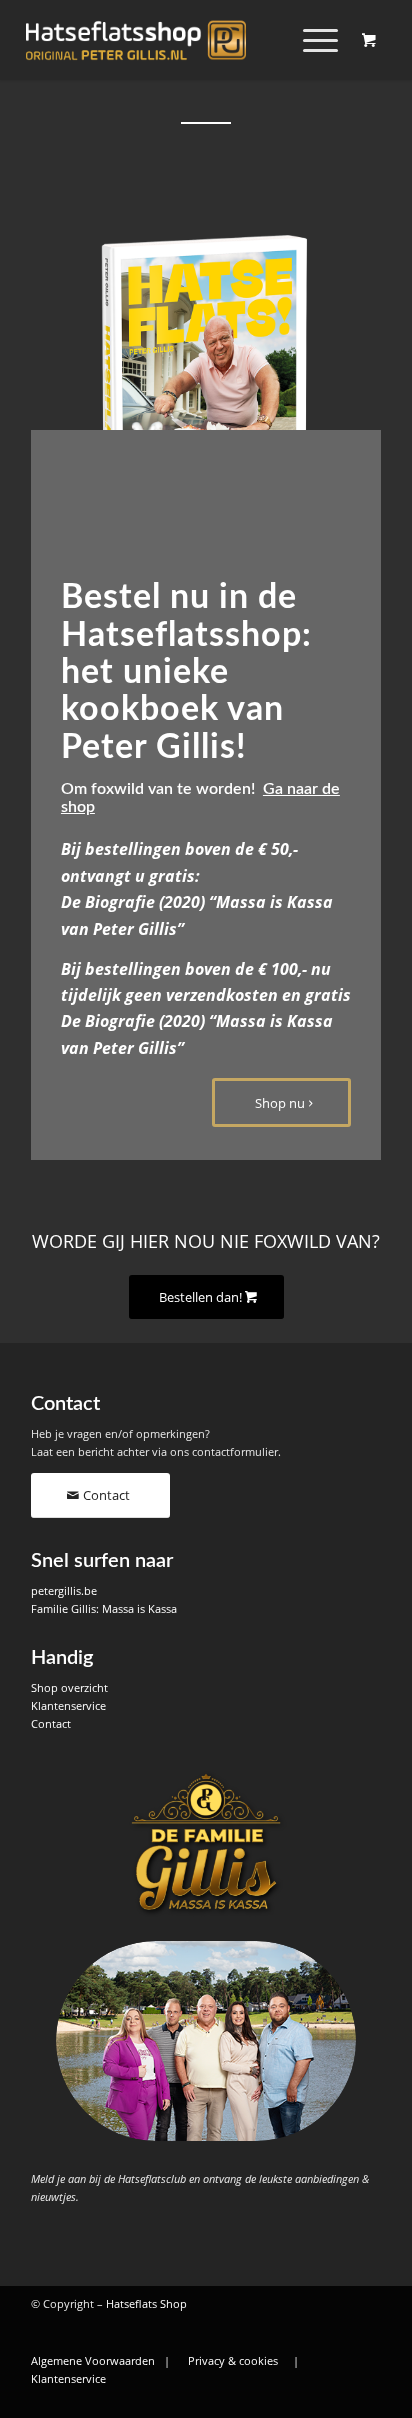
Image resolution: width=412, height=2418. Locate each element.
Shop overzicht (69, 1687)
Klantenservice (68, 1705)
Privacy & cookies (233, 2360)
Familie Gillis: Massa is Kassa (104, 1608)
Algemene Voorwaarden (93, 2360)
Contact (51, 1723)
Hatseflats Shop (146, 2303)
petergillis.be (64, 1590)
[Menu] (310, 40)
